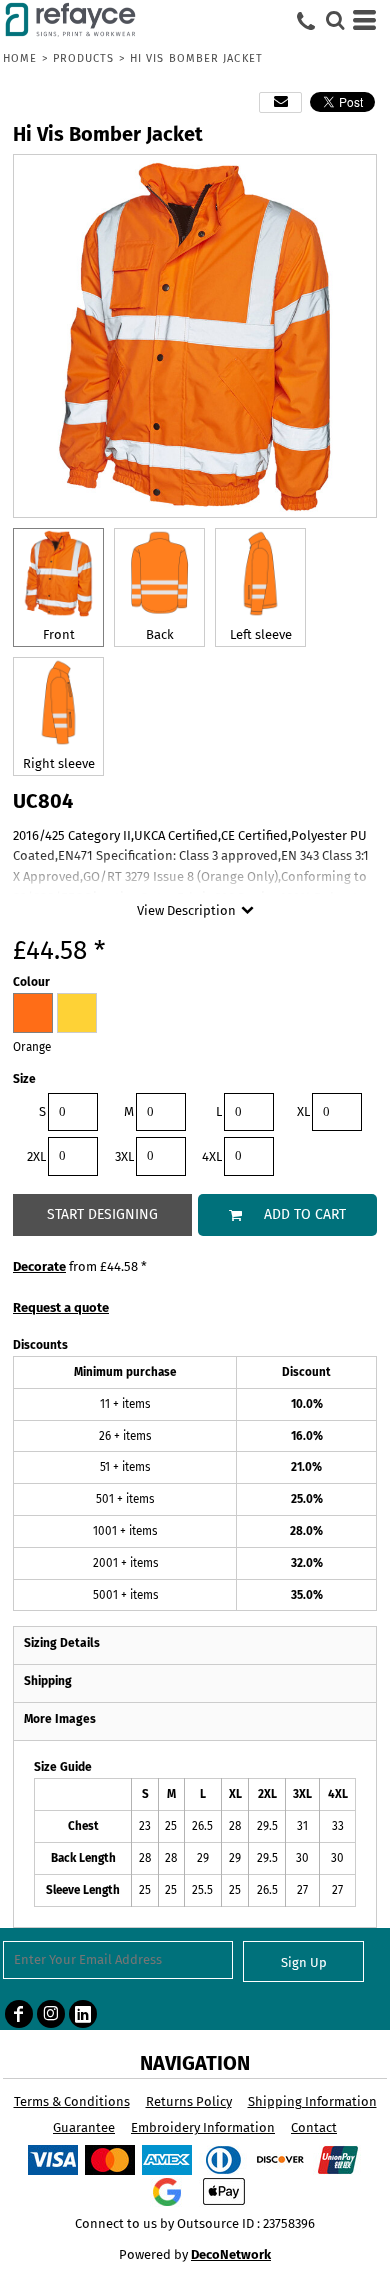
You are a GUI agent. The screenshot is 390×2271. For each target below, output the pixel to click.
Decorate (39, 1266)
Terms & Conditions (72, 2101)
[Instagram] (51, 2014)
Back (160, 634)
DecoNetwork (231, 2254)
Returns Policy (189, 2101)
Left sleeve (261, 634)
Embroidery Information (203, 2127)
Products (84, 58)
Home (20, 58)
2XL (36, 1156)
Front (59, 634)
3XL (124, 1156)
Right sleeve (59, 763)
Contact (314, 2127)
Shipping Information (312, 2101)
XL (303, 1111)
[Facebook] (19, 2014)
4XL (212, 1156)
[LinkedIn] (83, 2014)
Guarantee (84, 2127)
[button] (335, 20)
